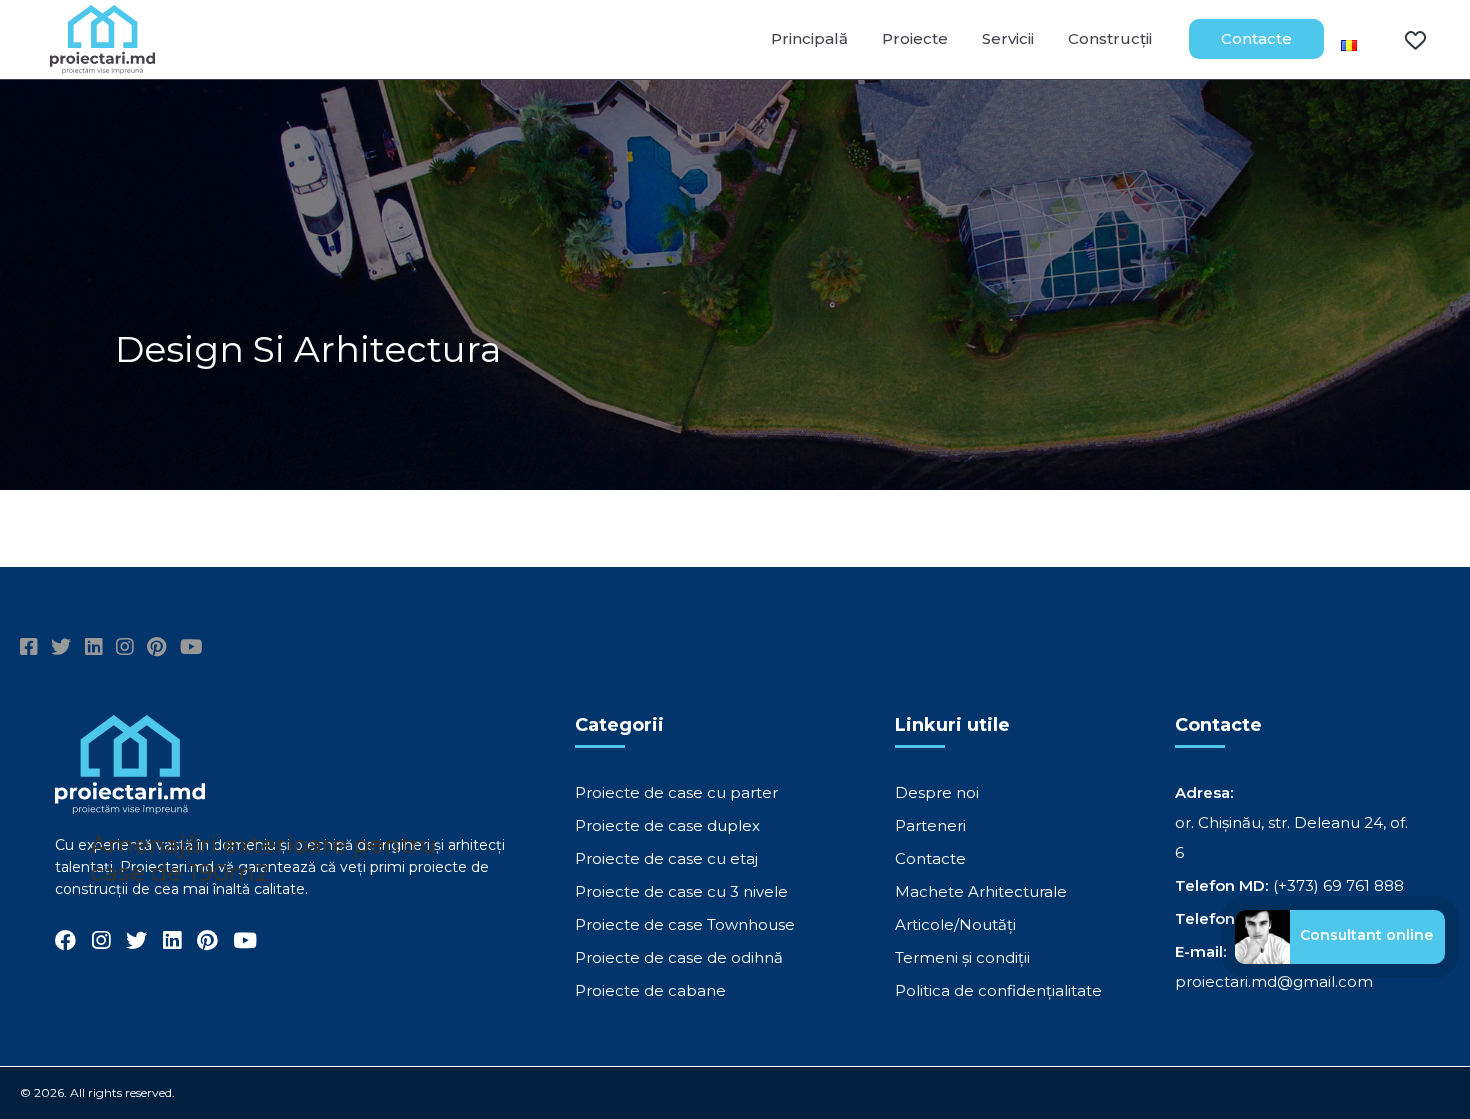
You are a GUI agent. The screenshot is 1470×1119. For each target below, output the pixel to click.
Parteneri (930, 825)
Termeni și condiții (962, 957)
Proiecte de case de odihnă (679, 957)
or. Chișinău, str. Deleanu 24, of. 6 (1291, 837)
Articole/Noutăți (955, 924)
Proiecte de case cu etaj (666, 858)
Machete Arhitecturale (981, 891)
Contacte (1256, 38)
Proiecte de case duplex (667, 825)
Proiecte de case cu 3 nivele (681, 891)
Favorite (1403, 39)
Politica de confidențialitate (998, 990)
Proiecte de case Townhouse (685, 924)
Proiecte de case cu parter (676, 792)
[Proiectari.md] (102, 64)
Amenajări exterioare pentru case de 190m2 (263, 858)
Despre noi (937, 792)
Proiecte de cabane (650, 990)
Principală (809, 38)
